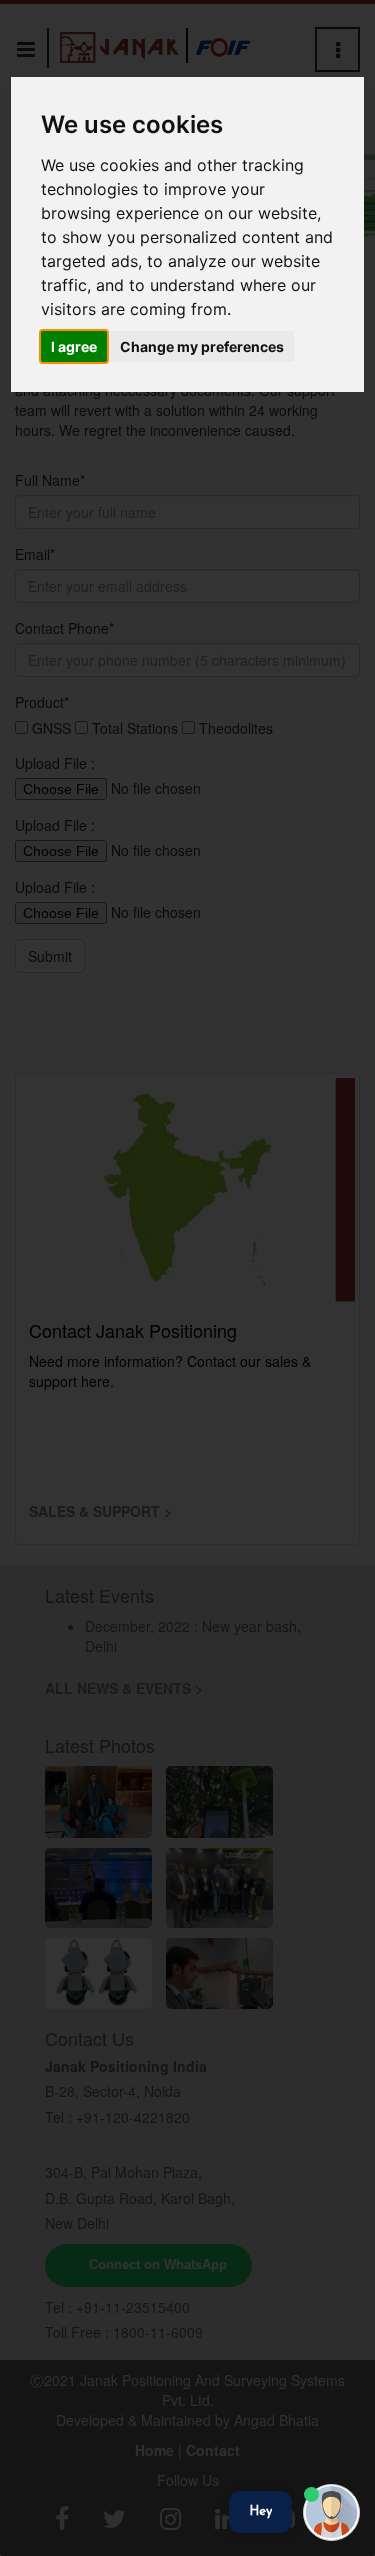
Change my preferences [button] (202, 346)
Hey (260, 2511)
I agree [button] (74, 346)
